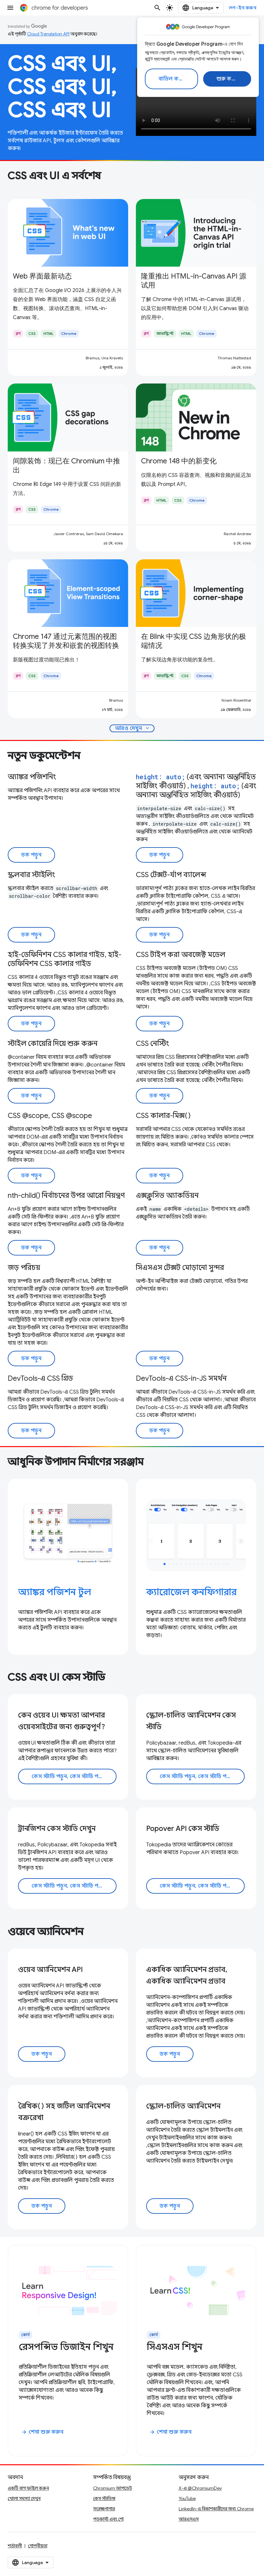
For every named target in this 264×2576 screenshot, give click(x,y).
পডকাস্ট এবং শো (108, 2519)
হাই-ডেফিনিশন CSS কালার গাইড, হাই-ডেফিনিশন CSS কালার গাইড (65, 959)
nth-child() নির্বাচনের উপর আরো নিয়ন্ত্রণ (66, 1195)
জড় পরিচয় (24, 1268)
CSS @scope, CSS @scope (50, 1116)
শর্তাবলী (15, 2546)
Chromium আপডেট (113, 2488)
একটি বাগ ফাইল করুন (28, 2488)
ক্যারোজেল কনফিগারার (191, 1592)
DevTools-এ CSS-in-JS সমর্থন (181, 1378)
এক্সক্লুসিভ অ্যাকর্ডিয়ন (167, 1195)
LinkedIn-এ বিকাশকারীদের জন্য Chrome (216, 2509)
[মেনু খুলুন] (10, 8)
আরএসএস (189, 2519)
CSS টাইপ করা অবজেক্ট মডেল (181, 955)
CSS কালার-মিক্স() (163, 1116)
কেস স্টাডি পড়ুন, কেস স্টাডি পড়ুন (68, 1776)
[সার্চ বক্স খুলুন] (157, 8)
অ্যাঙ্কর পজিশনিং (32, 777)
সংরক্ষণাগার (104, 2509)
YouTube (187, 2498)
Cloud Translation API (48, 34)
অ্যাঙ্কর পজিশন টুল (55, 1592)
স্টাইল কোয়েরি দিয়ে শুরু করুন (53, 1043)
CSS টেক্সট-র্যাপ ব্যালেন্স (171, 875)
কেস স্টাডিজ (104, 2498)
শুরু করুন (228, 79)
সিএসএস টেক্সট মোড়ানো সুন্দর (180, 1268)
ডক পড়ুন (31, 855)
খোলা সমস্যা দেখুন (24, 2498)
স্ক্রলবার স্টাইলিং (31, 875)
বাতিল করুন (172, 79)
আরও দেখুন (133, 728)
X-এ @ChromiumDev (200, 2488)
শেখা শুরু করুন (42, 2432)
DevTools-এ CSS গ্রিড (40, 1378)
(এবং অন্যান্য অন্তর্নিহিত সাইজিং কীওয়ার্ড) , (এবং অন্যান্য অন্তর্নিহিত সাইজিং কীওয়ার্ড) (196, 786)
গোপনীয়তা (38, 2546)
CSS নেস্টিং (152, 1043)
